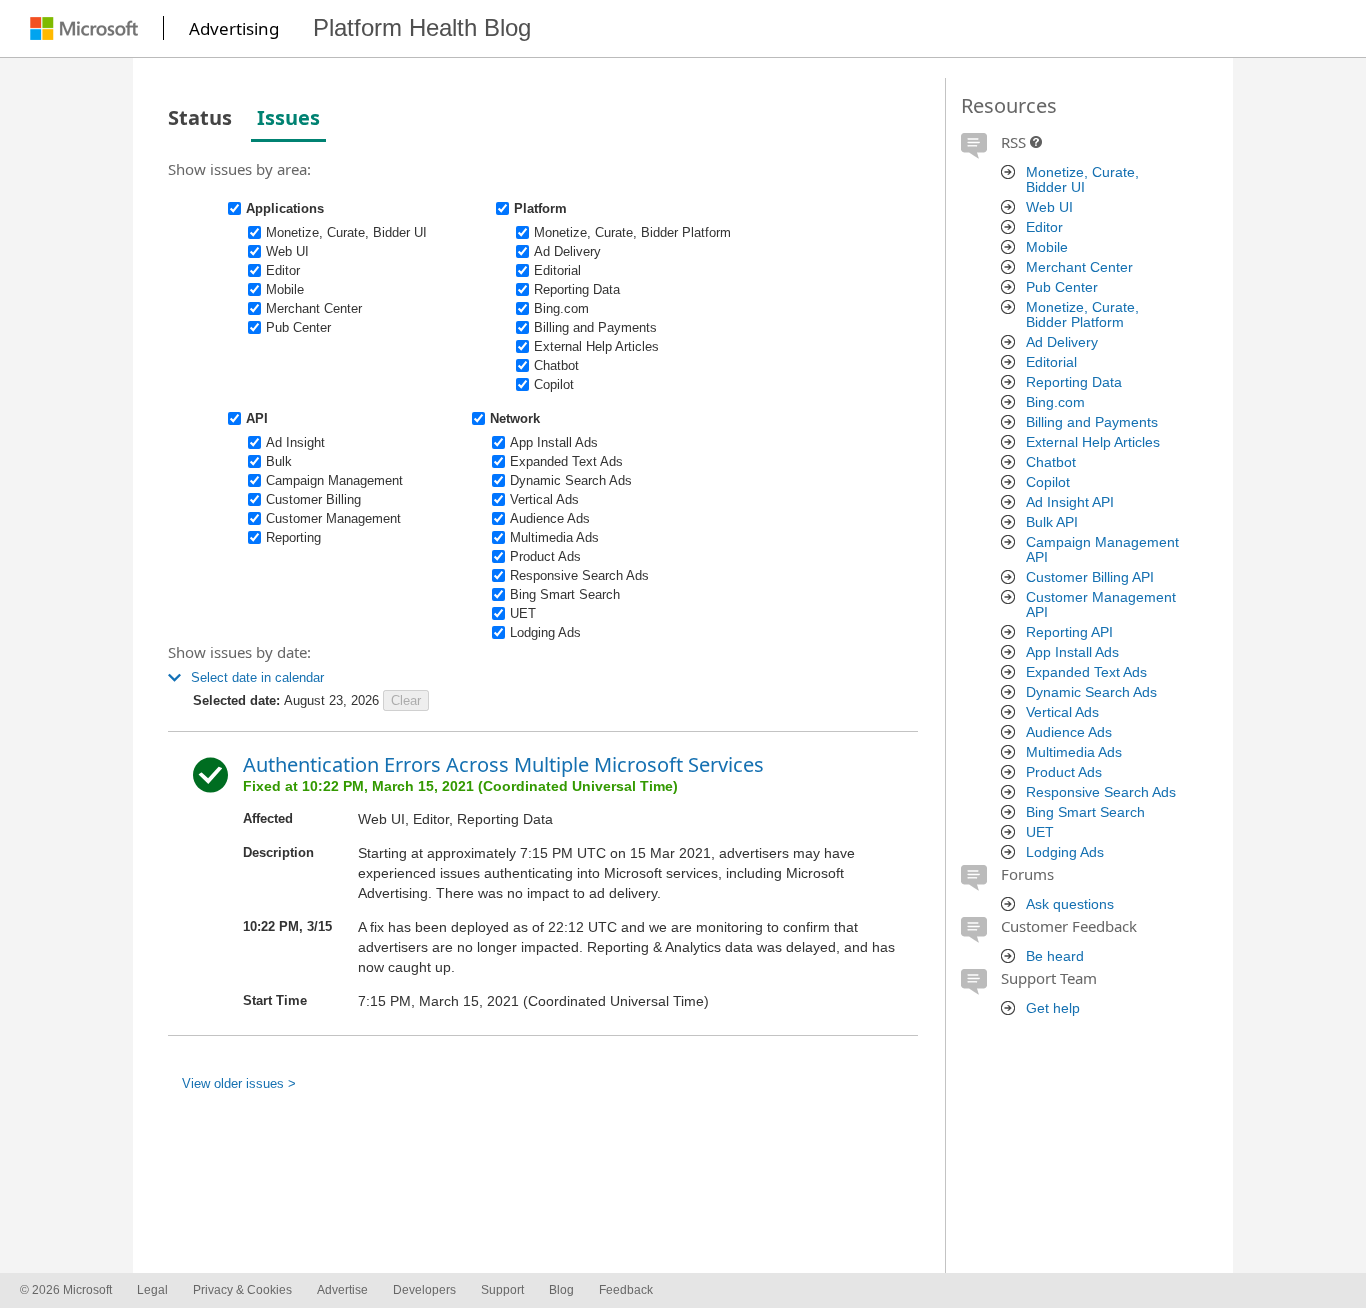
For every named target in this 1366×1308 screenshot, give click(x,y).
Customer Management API (1101, 605)
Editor (1044, 227)
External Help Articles (1093, 442)
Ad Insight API (1070, 502)
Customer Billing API (1090, 577)
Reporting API (1069, 632)
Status (200, 117)
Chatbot (1051, 462)
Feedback (626, 1290)
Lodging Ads (1065, 852)
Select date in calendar (257, 677)
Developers (424, 1290)
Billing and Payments (1092, 422)
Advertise (342, 1290)
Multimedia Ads (1074, 752)
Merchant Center (1079, 267)
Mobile (1047, 247)
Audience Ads (1069, 732)
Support (502, 1290)
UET (1040, 832)
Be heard (1055, 956)
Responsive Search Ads (1101, 792)
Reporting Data (1074, 382)
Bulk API (1052, 522)
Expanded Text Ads (1086, 672)
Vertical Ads (1062, 712)
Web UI (1049, 207)
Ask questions (1070, 904)
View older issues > (239, 1083)
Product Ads (1064, 772)
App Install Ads (1072, 652)
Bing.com (1055, 402)
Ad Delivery (1062, 342)
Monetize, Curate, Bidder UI (1082, 180)
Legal (152, 1290)
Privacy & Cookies (242, 1290)
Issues (288, 117)
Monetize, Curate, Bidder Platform (1082, 315)
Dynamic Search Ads (1091, 692)
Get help (1053, 1008)
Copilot (1048, 482)
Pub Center (1062, 287)
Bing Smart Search (1085, 812)
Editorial (1051, 362)
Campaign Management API (1102, 550)
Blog (561, 1290)
